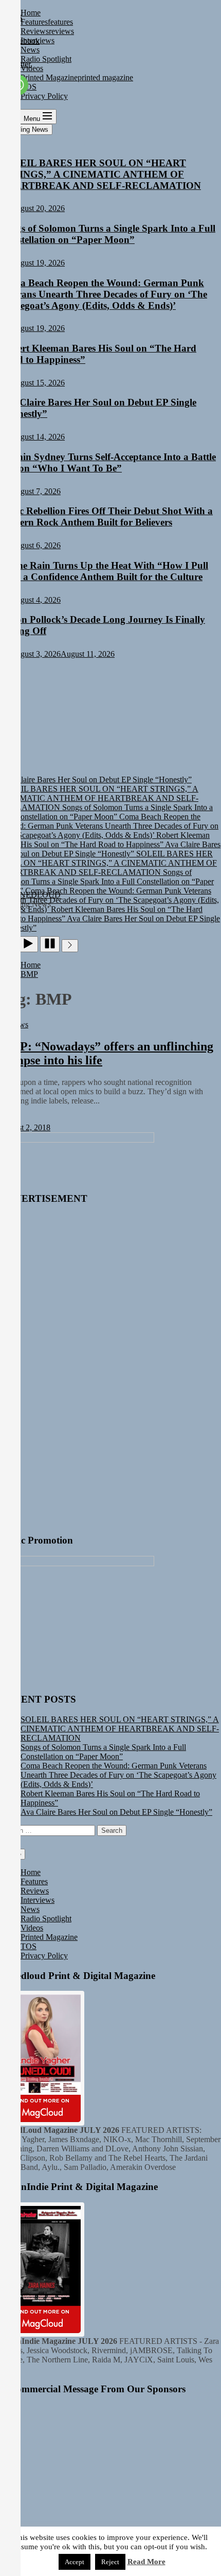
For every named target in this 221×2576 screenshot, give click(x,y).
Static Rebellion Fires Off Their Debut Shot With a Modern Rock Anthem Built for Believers (106, 516)
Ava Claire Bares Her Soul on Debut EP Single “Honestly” (116, 1812)
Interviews (38, 1900)
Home (31, 1872)
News (30, 1909)
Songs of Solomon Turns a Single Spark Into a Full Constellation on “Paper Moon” (108, 234)
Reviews (35, 1891)
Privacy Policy (44, 1956)
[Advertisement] (77, 1369)
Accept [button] (75, 2562)
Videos (32, 1928)
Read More (146, 2562)
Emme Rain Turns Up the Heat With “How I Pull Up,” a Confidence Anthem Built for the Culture (104, 571)
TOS (29, 1946)
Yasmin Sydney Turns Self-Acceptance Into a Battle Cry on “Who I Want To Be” (108, 462)
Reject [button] (110, 2562)
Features (34, 1881)
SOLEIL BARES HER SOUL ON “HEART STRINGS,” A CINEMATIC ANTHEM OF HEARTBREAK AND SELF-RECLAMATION (100, 174)
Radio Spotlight (46, 1918)
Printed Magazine (49, 1937)
